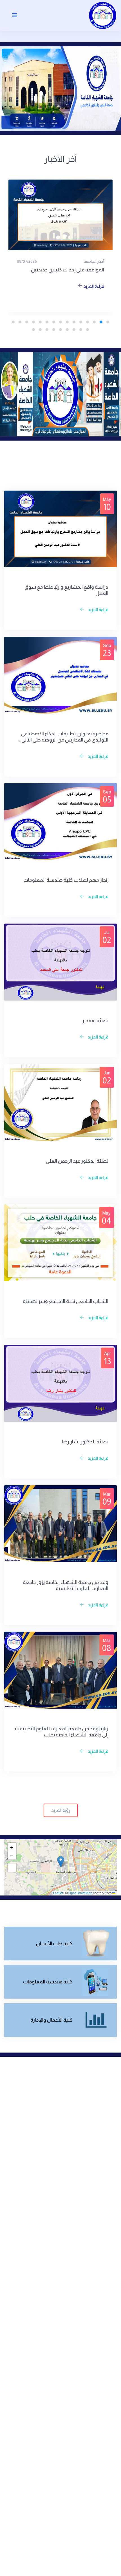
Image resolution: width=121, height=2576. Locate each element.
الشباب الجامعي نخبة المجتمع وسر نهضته (66, 1301)
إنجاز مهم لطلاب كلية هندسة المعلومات (66, 880)
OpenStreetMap (80, 1893)
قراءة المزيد (93, 286)
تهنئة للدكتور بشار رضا (85, 1442)
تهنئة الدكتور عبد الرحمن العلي (77, 1161)
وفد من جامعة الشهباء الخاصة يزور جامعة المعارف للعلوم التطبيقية (66, 1585)
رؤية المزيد (61, 1810)
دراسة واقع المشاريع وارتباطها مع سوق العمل (66, 590)
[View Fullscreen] (12, 1868)
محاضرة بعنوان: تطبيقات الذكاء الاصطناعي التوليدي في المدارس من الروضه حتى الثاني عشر (65, 737)
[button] (61, 1862)
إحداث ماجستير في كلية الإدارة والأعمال (64, 270)
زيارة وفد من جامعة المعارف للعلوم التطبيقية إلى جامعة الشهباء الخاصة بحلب (62, 1732)
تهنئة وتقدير (95, 1021)
